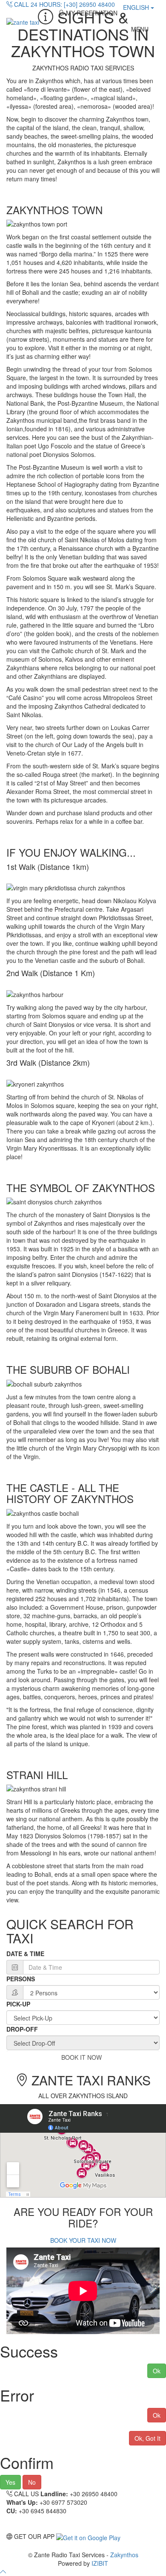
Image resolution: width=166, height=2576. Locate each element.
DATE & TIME (25, 1954)
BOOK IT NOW (83, 2057)
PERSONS (21, 1979)
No (32, 2482)
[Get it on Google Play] (88, 2536)
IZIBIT (100, 2563)
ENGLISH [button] (137, 7)
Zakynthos (124, 2555)
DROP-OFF (22, 2029)
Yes (10, 2482)
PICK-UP (18, 2004)
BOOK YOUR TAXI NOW (83, 2240)
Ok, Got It (147, 2438)
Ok (157, 2371)
